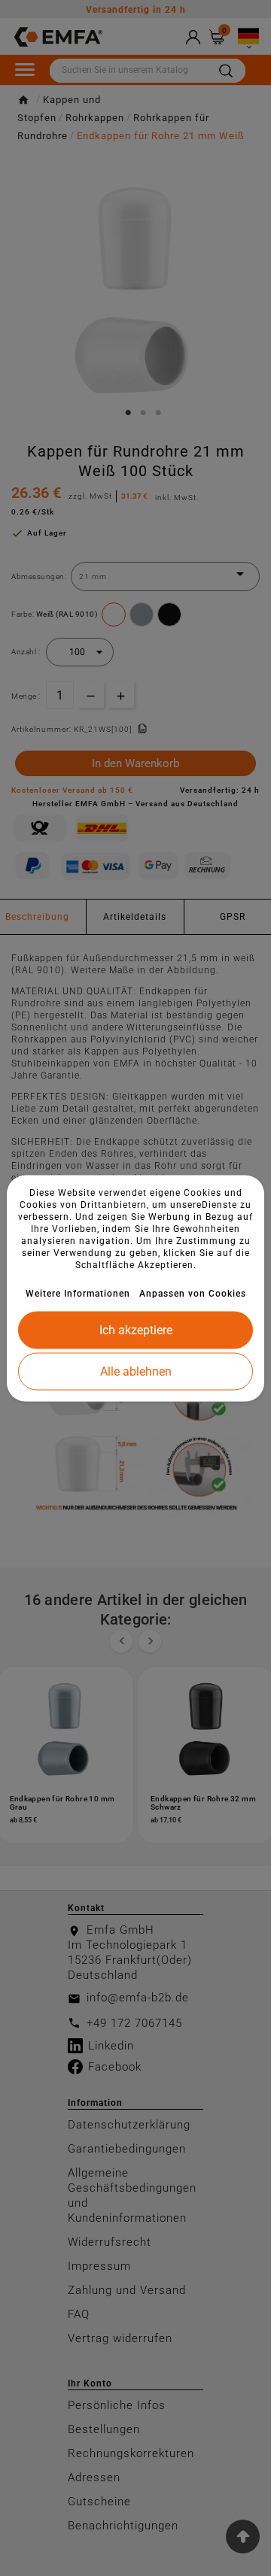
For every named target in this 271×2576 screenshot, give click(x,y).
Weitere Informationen (78, 1293)
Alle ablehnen (136, 1371)
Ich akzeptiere (136, 1329)
